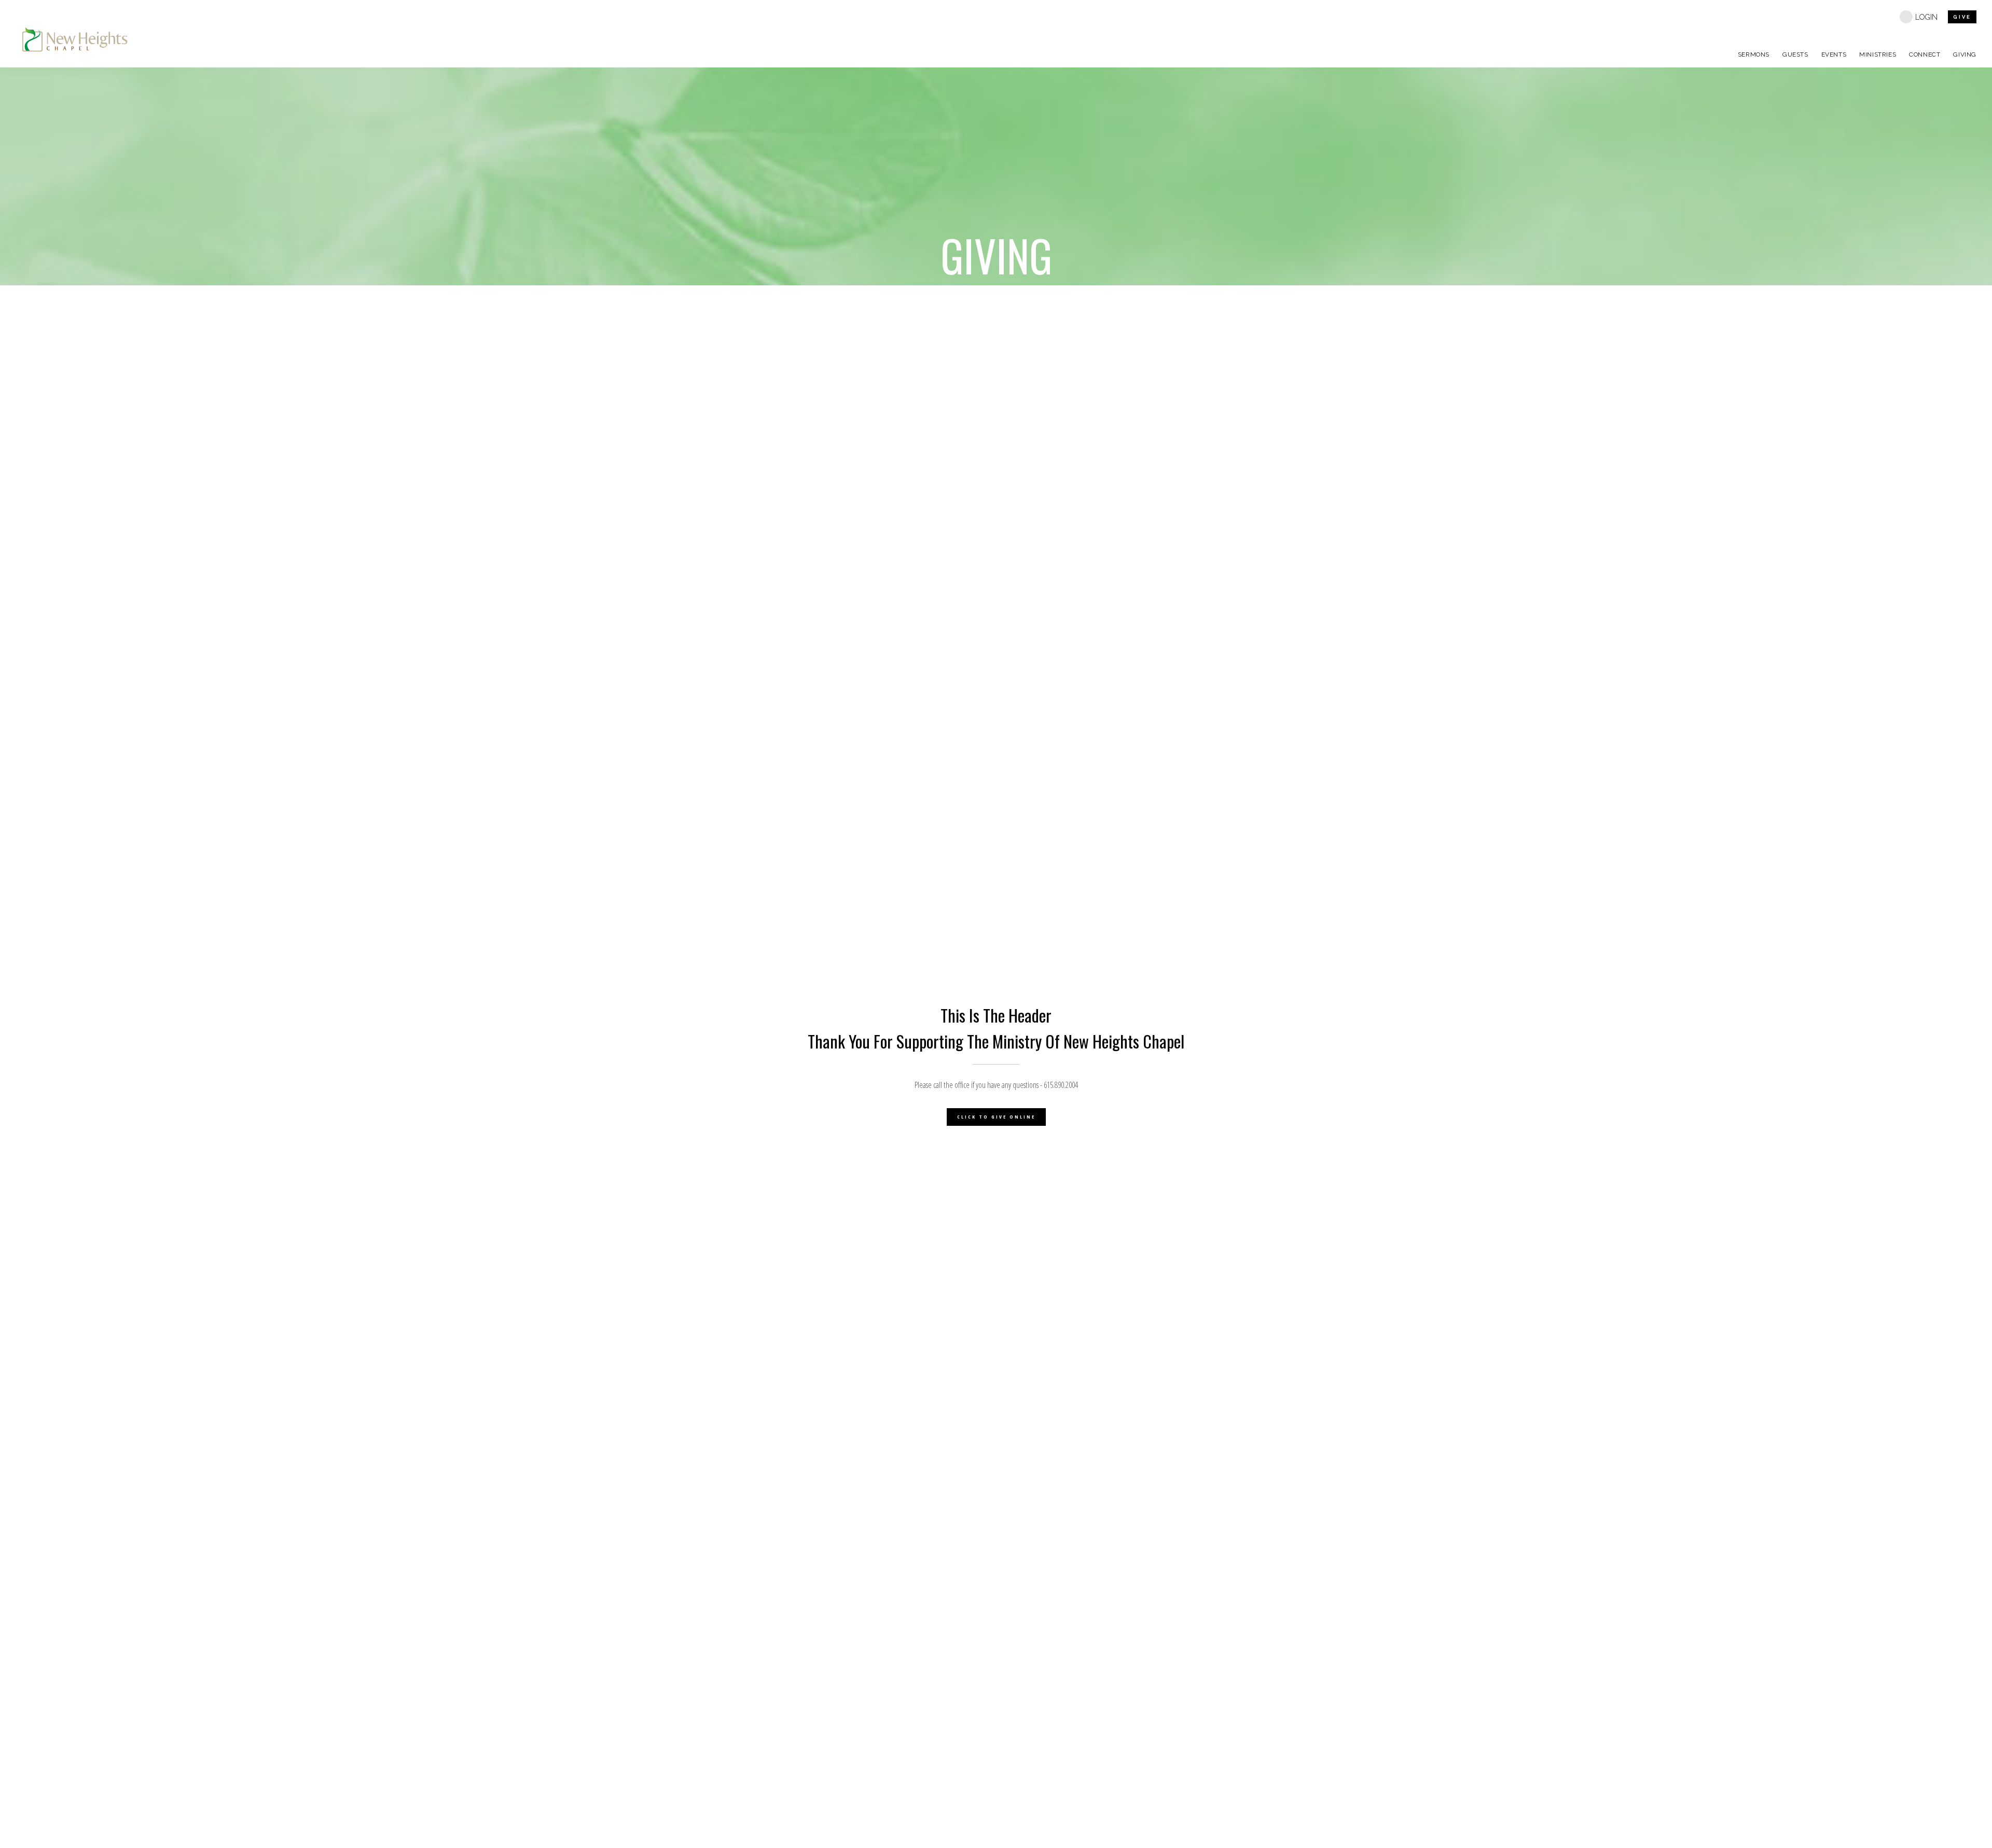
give (1962, 17)
